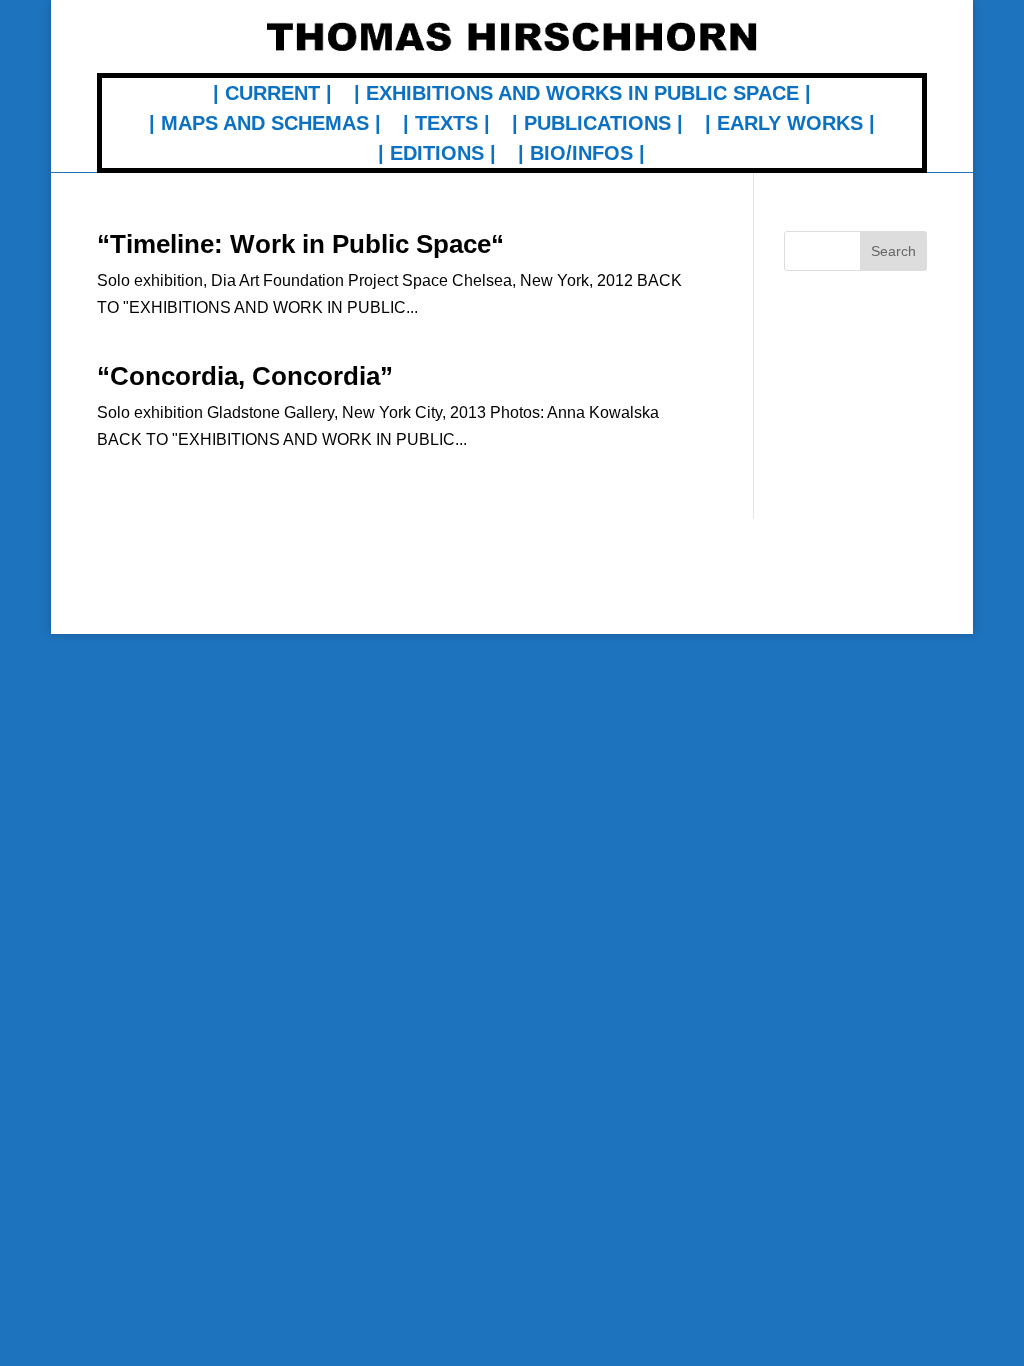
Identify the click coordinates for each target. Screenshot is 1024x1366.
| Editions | (437, 155)
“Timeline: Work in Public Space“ (300, 244)
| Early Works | (790, 125)
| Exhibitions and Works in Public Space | (582, 95)
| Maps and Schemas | (265, 125)
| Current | (272, 95)
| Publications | (597, 125)
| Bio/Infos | (581, 155)
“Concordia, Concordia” (245, 376)
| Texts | (446, 125)
